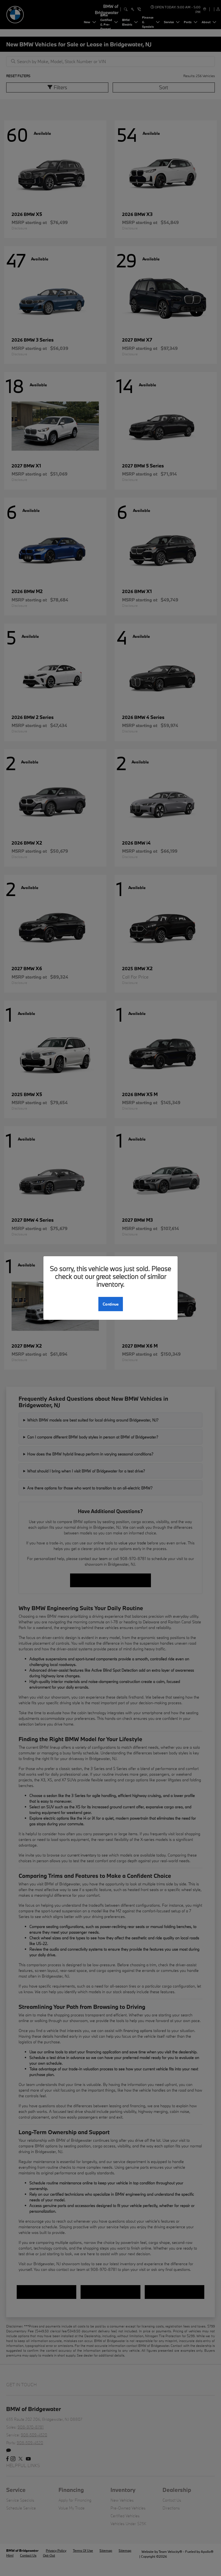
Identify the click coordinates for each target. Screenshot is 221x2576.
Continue (111, 1304)
